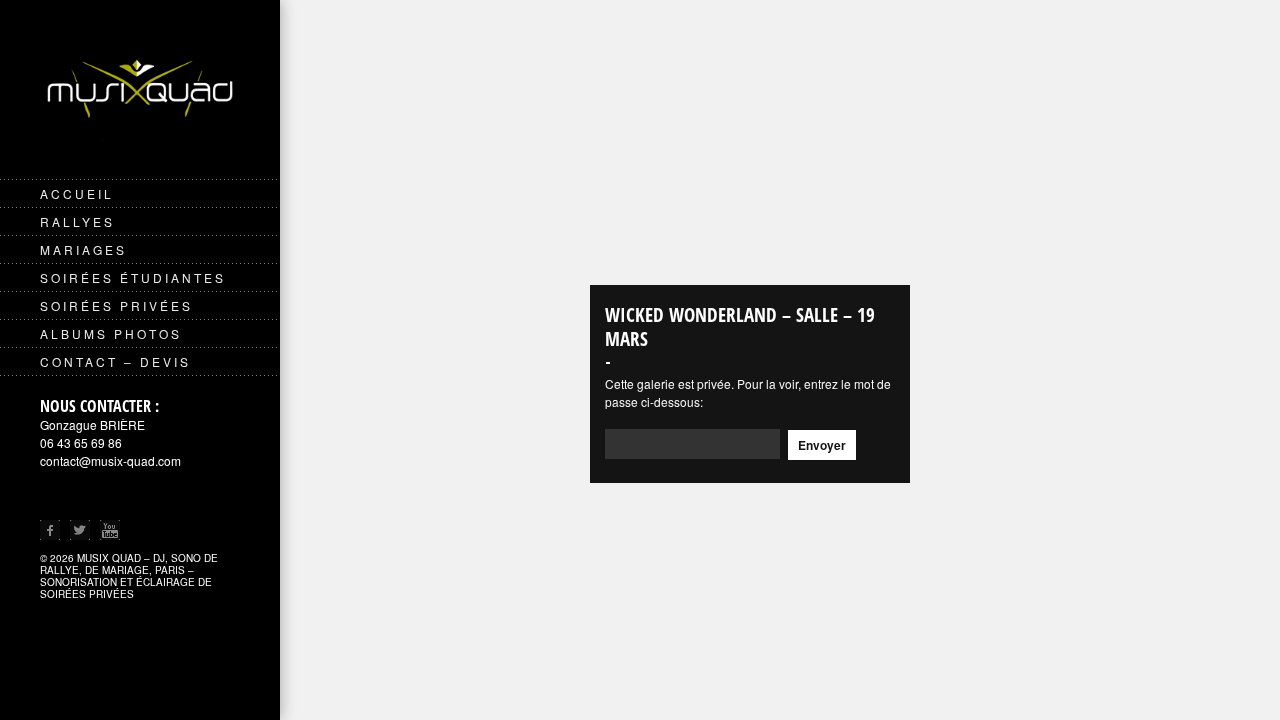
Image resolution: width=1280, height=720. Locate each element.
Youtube (110, 530)
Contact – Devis (115, 361)
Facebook (50, 530)
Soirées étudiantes (133, 277)
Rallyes (77, 221)
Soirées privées (116, 305)
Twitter (80, 530)
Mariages (83, 249)
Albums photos (111, 333)
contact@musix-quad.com (110, 460)
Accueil (77, 193)
